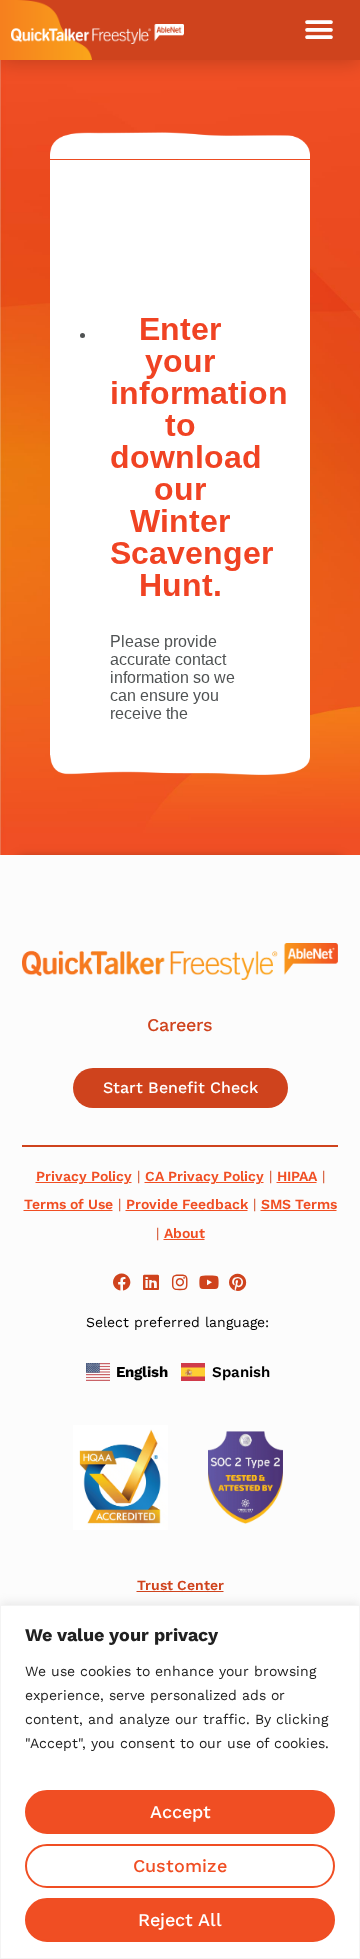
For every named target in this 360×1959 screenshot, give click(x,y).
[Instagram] (180, 1282)
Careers (180, 1024)
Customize (180, 1865)
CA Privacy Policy (204, 1176)
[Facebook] (122, 1282)
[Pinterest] (237, 1282)
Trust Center (180, 1585)
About (184, 1233)
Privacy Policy (84, 1176)
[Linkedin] (151, 1282)
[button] (319, 30)
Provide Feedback (187, 1204)
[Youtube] (208, 1282)
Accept (180, 1811)
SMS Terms (299, 1204)
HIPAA (297, 1176)
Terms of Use (68, 1204)
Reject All (180, 1919)
